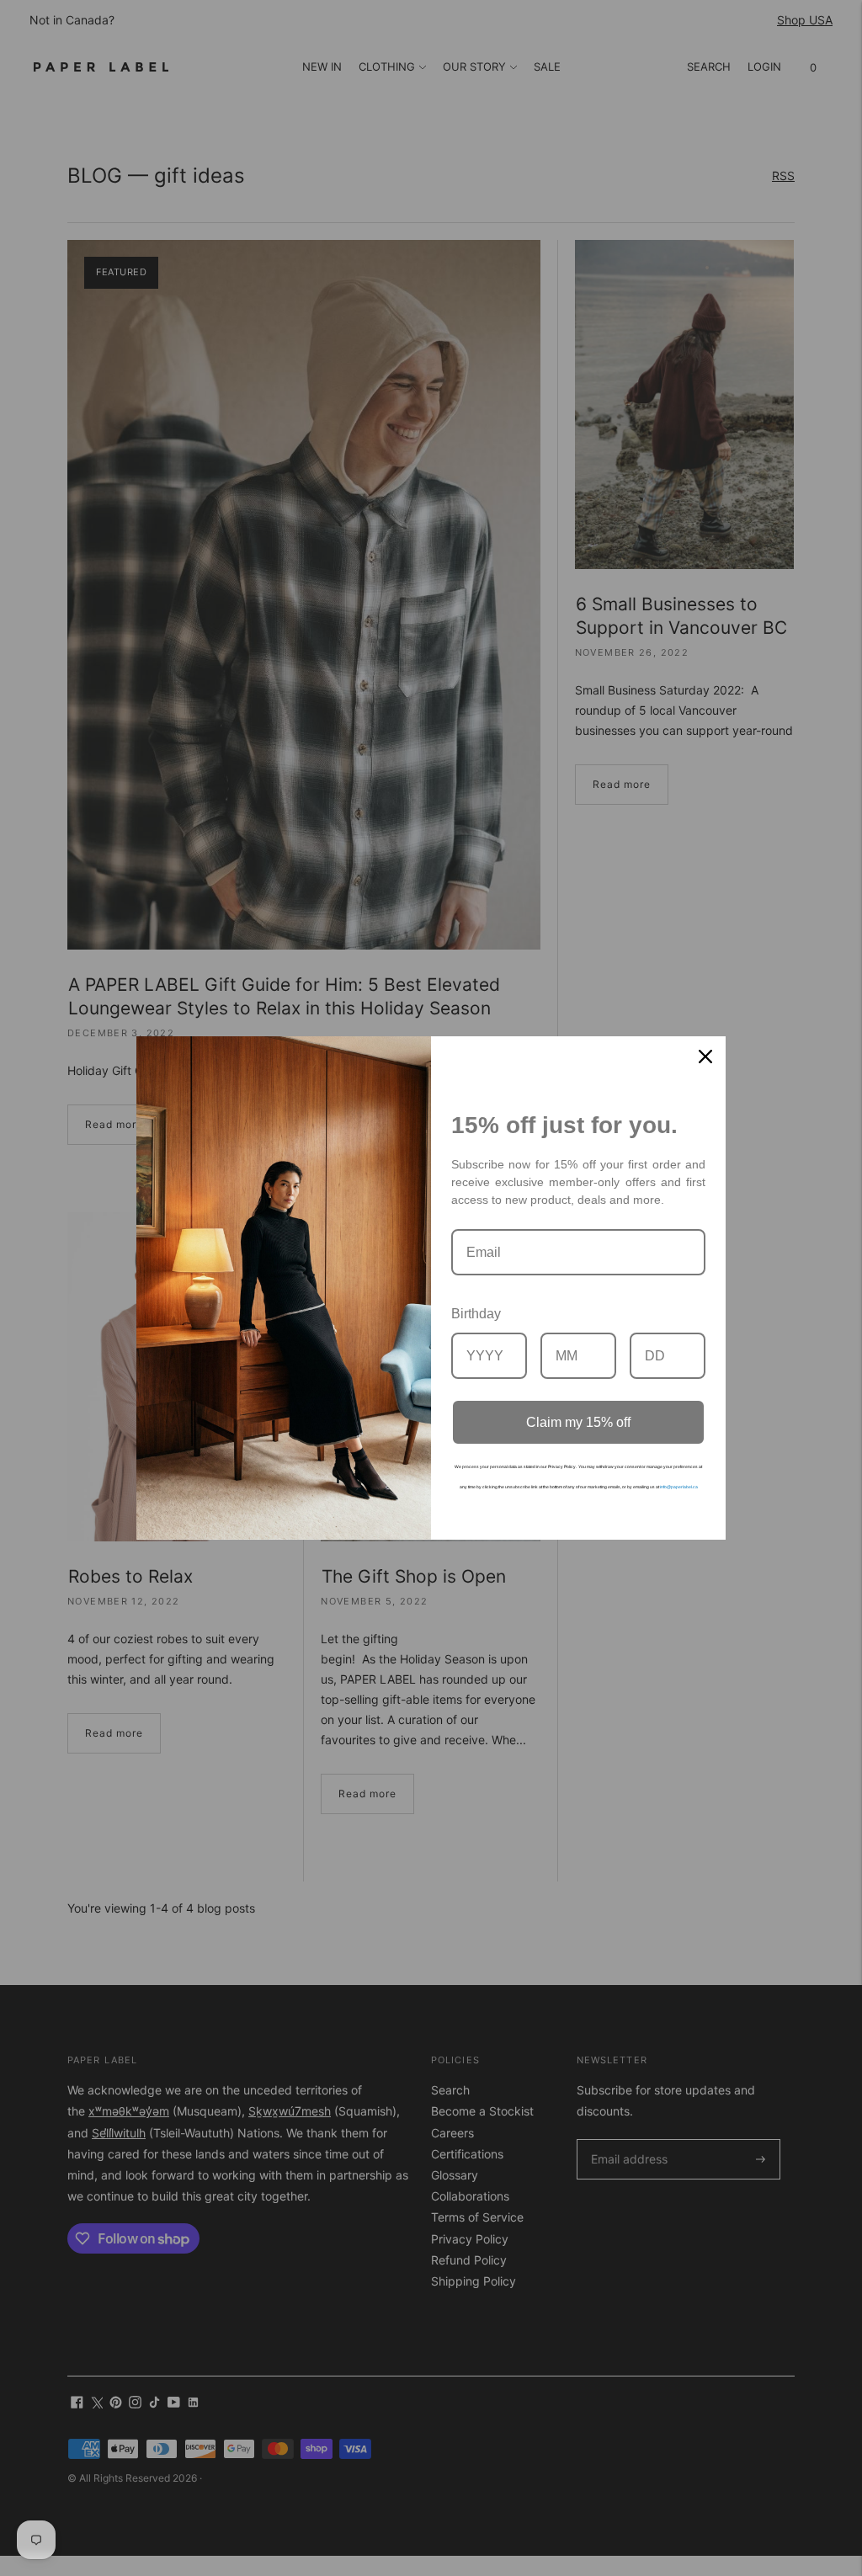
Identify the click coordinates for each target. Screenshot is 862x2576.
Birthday (476, 1314)
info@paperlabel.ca (679, 1487)
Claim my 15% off (578, 1422)
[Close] (705, 1056)
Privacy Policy (562, 1466)
